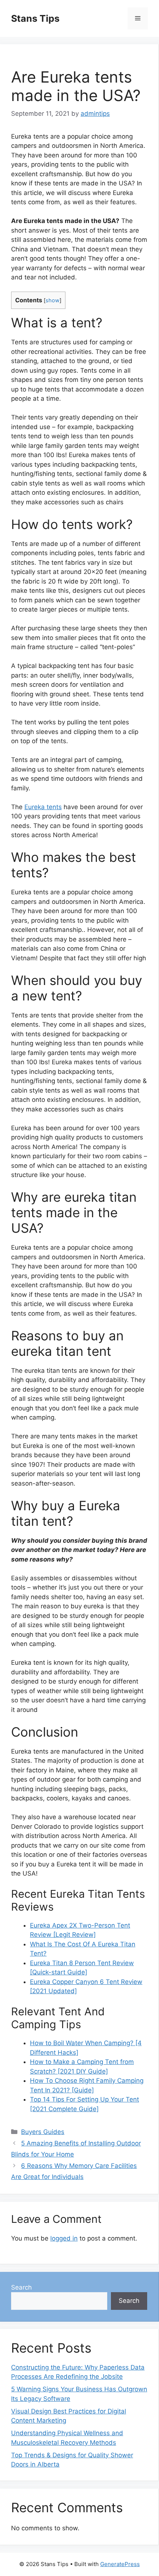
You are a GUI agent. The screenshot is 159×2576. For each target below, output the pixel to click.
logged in (64, 2238)
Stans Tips (35, 18)
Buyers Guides (43, 2132)
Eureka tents (43, 807)
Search (21, 2287)
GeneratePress (120, 2564)
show (53, 300)
